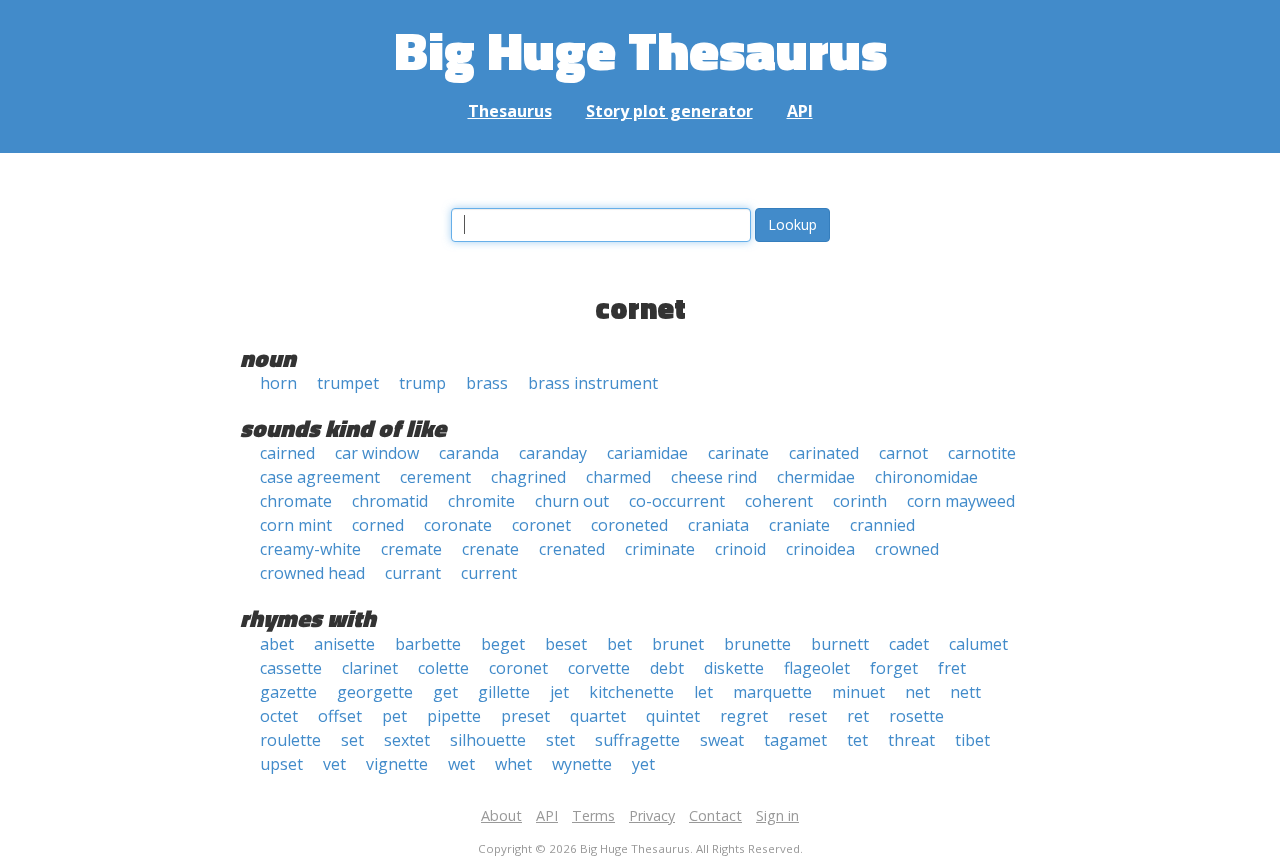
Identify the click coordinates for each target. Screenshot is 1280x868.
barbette (428, 644)
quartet (598, 716)
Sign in (777, 815)
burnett (840, 644)
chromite (481, 501)
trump (422, 383)
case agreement (320, 477)
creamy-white (310, 549)
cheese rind (714, 477)
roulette (290, 740)
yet (643, 764)
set (352, 740)
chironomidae (926, 477)
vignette (397, 764)
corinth (860, 501)
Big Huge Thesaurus (640, 49)
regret (744, 716)
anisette (344, 644)
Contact (715, 815)
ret (858, 716)
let (703, 692)
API (800, 111)
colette (443, 668)
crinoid (740, 549)
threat (911, 740)
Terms (593, 815)
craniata (718, 525)
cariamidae (647, 453)
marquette (772, 692)
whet (513, 764)
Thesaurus (510, 111)
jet (559, 692)
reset (807, 716)
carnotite (982, 453)
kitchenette (631, 692)
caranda (469, 453)
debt (667, 668)
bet (619, 644)
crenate (490, 549)
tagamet (795, 740)
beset (566, 644)
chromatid (390, 501)
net (917, 692)
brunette (757, 644)
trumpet (348, 383)
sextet (407, 740)
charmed (618, 477)
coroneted (629, 525)
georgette (375, 692)
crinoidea (820, 549)
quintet (673, 716)
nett (965, 692)
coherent (779, 501)
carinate (738, 453)
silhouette (488, 740)
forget (894, 668)
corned (378, 525)
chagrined (528, 477)
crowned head (312, 573)
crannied (882, 525)
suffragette (637, 740)
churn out (572, 501)
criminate (660, 549)
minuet (858, 692)
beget (503, 644)
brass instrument (593, 383)
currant (413, 573)
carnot (903, 453)
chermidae (816, 477)
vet (334, 764)
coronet (541, 525)
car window (377, 453)
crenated (572, 549)
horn (278, 383)
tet (857, 740)
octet (279, 716)
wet (461, 764)
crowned (907, 549)
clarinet (370, 668)
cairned (287, 453)
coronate (458, 525)
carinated (824, 453)
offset (340, 716)
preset (525, 716)
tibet (972, 740)
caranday (553, 453)
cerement (435, 477)
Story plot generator (669, 111)
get (445, 692)
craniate (799, 525)
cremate (411, 549)
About (501, 815)
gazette (288, 692)
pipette (454, 716)
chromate (296, 501)
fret (952, 668)
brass (487, 383)
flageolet (817, 668)
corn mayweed (961, 501)
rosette (916, 716)
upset (281, 764)
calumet (978, 644)
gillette (504, 692)
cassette (291, 668)
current (489, 573)
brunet (678, 644)
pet (394, 716)
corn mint (296, 525)
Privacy (652, 815)
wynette (582, 764)
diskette (734, 668)
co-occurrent (677, 501)
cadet (909, 644)
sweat (722, 740)
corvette (599, 668)
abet (277, 644)
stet (560, 740)
